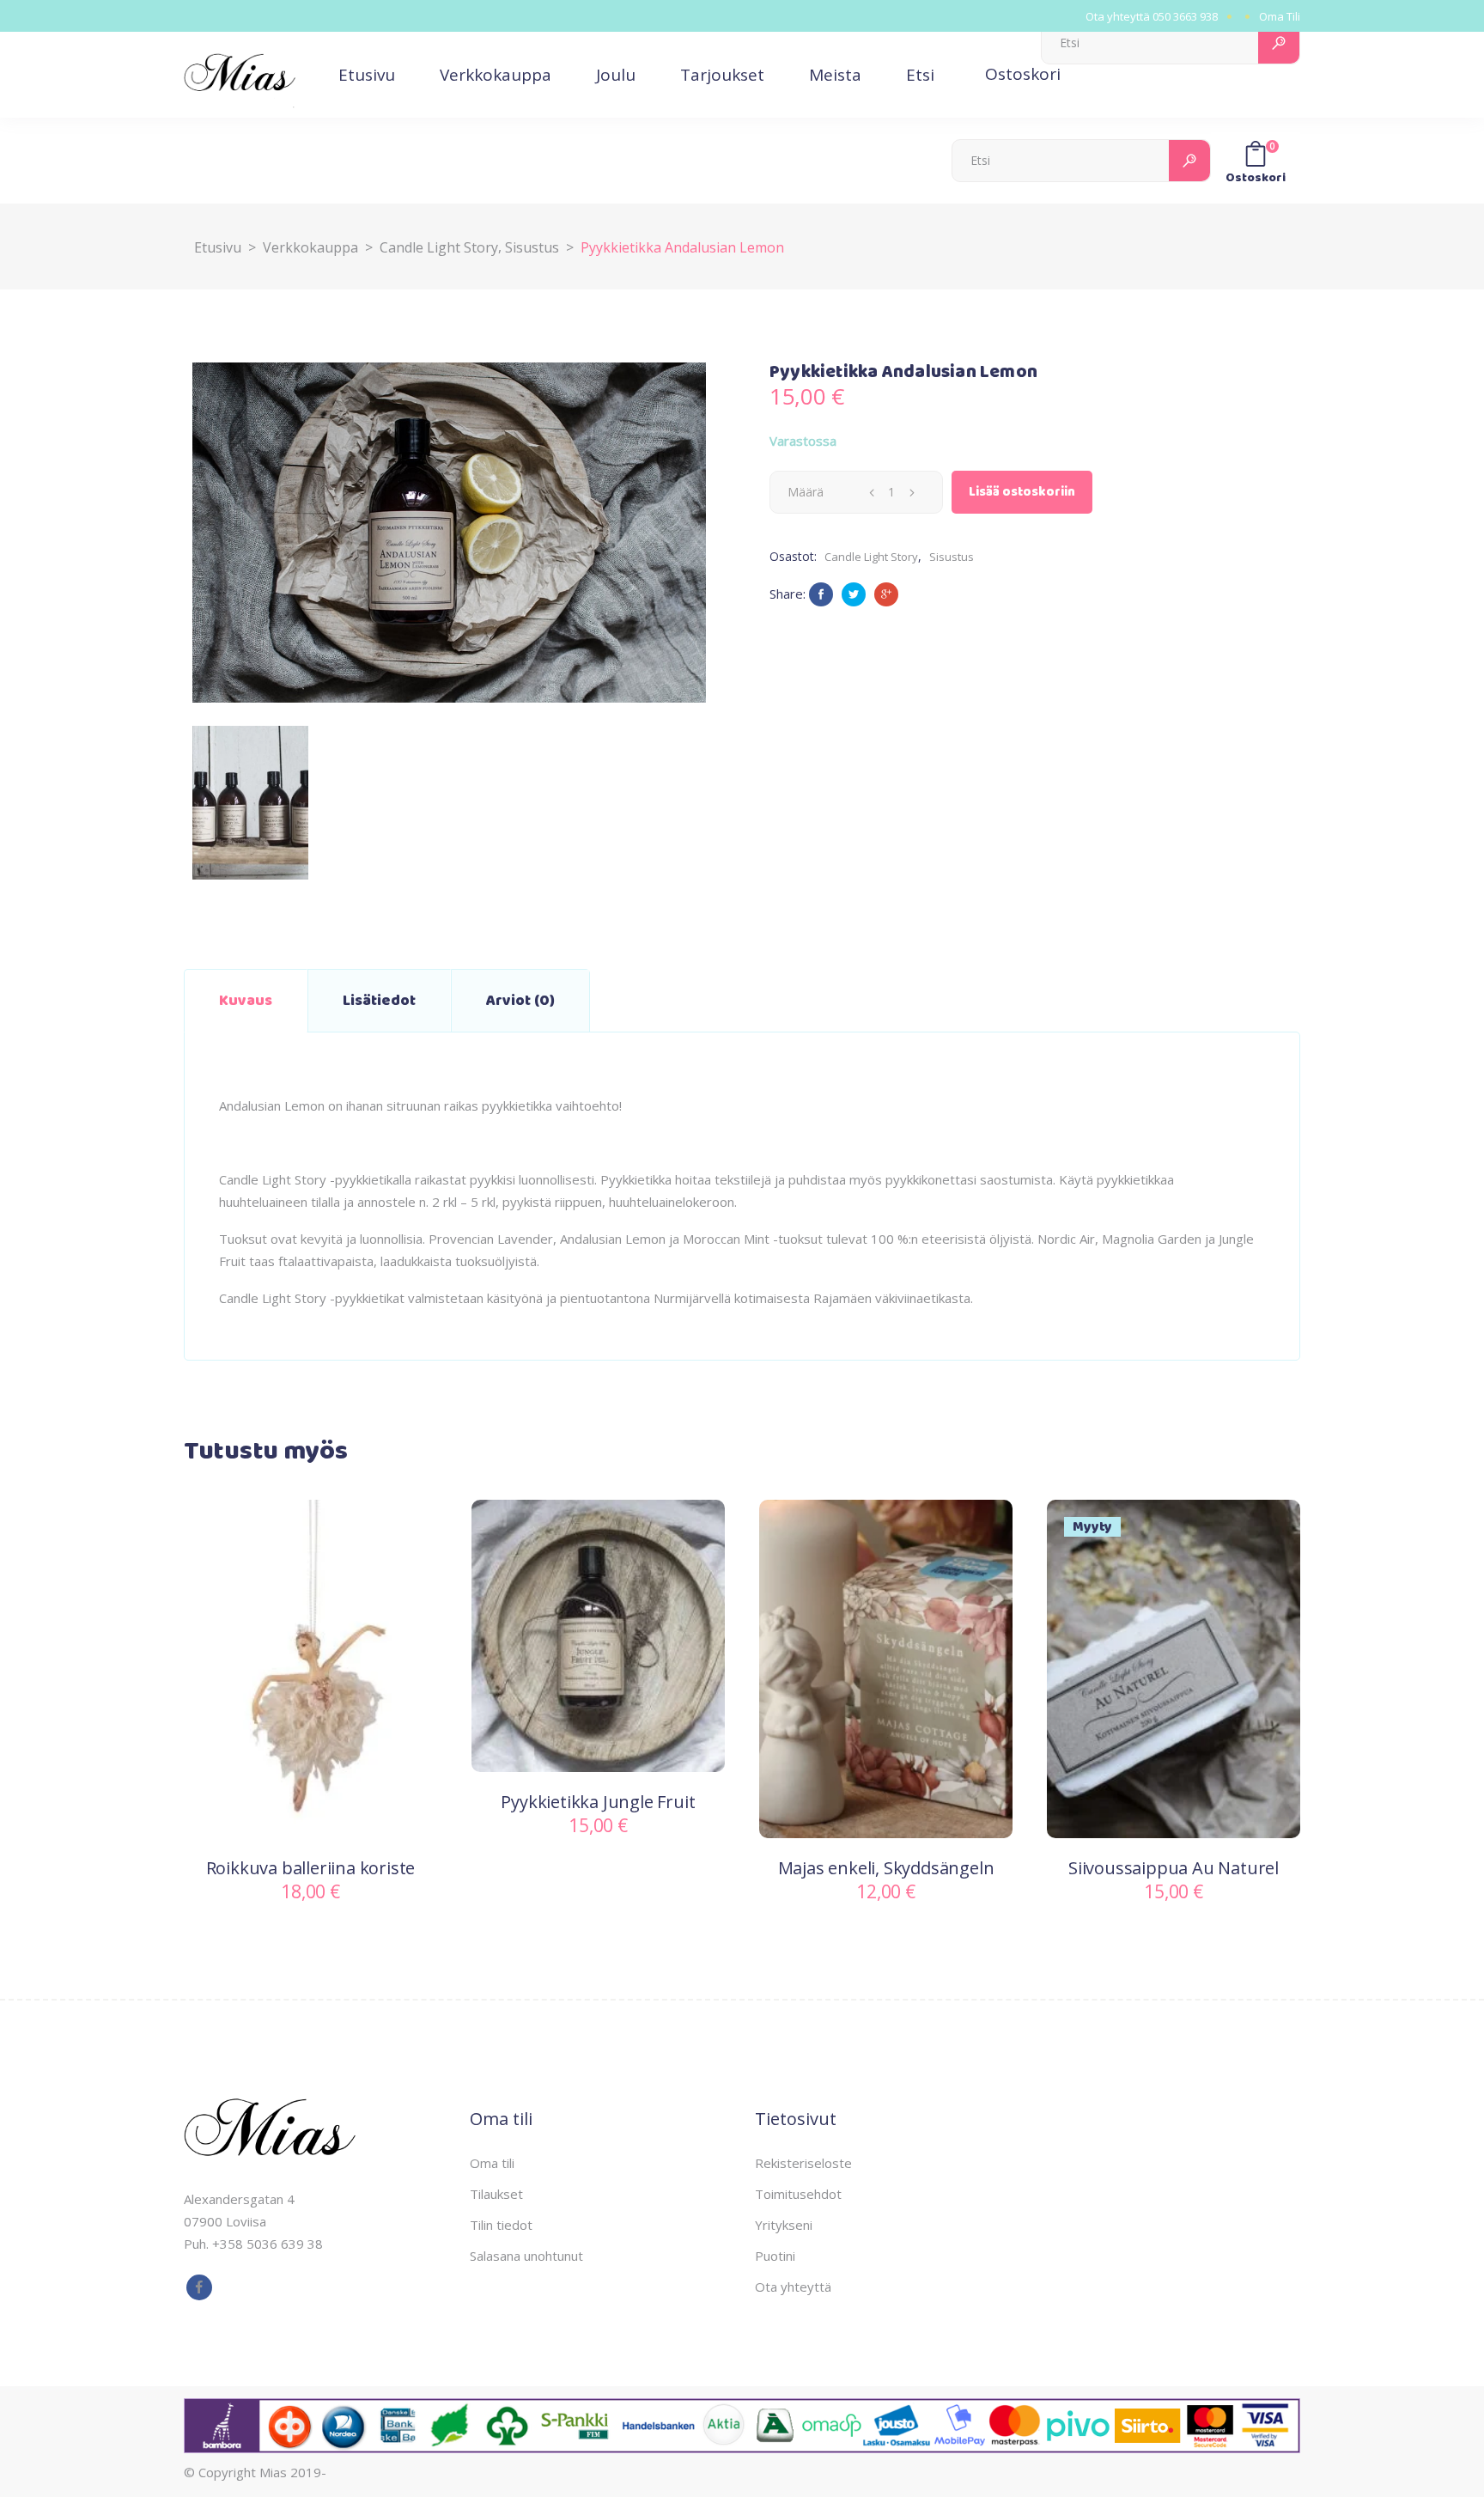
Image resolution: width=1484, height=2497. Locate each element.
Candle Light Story (439, 247)
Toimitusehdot (798, 2194)
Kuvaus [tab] (246, 1001)
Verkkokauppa (310, 247)
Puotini (775, 2256)
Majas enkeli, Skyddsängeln (886, 1868)
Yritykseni (784, 2225)
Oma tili (492, 2163)
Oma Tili (1280, 16)
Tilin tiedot (501, 2225)
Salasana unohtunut (526, 2256)
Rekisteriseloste (803, 2163)
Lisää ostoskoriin (1022, 492)
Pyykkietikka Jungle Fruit (598, 1802)
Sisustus (532, 247)
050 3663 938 (1185, 16)
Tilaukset (496, 2194)
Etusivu (218, 247)
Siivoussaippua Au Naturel (1174, 1868)
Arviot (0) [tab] (520, 1001)
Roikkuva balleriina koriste (311, 1868)
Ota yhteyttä (793, 2287)
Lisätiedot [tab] (379, 1001)
